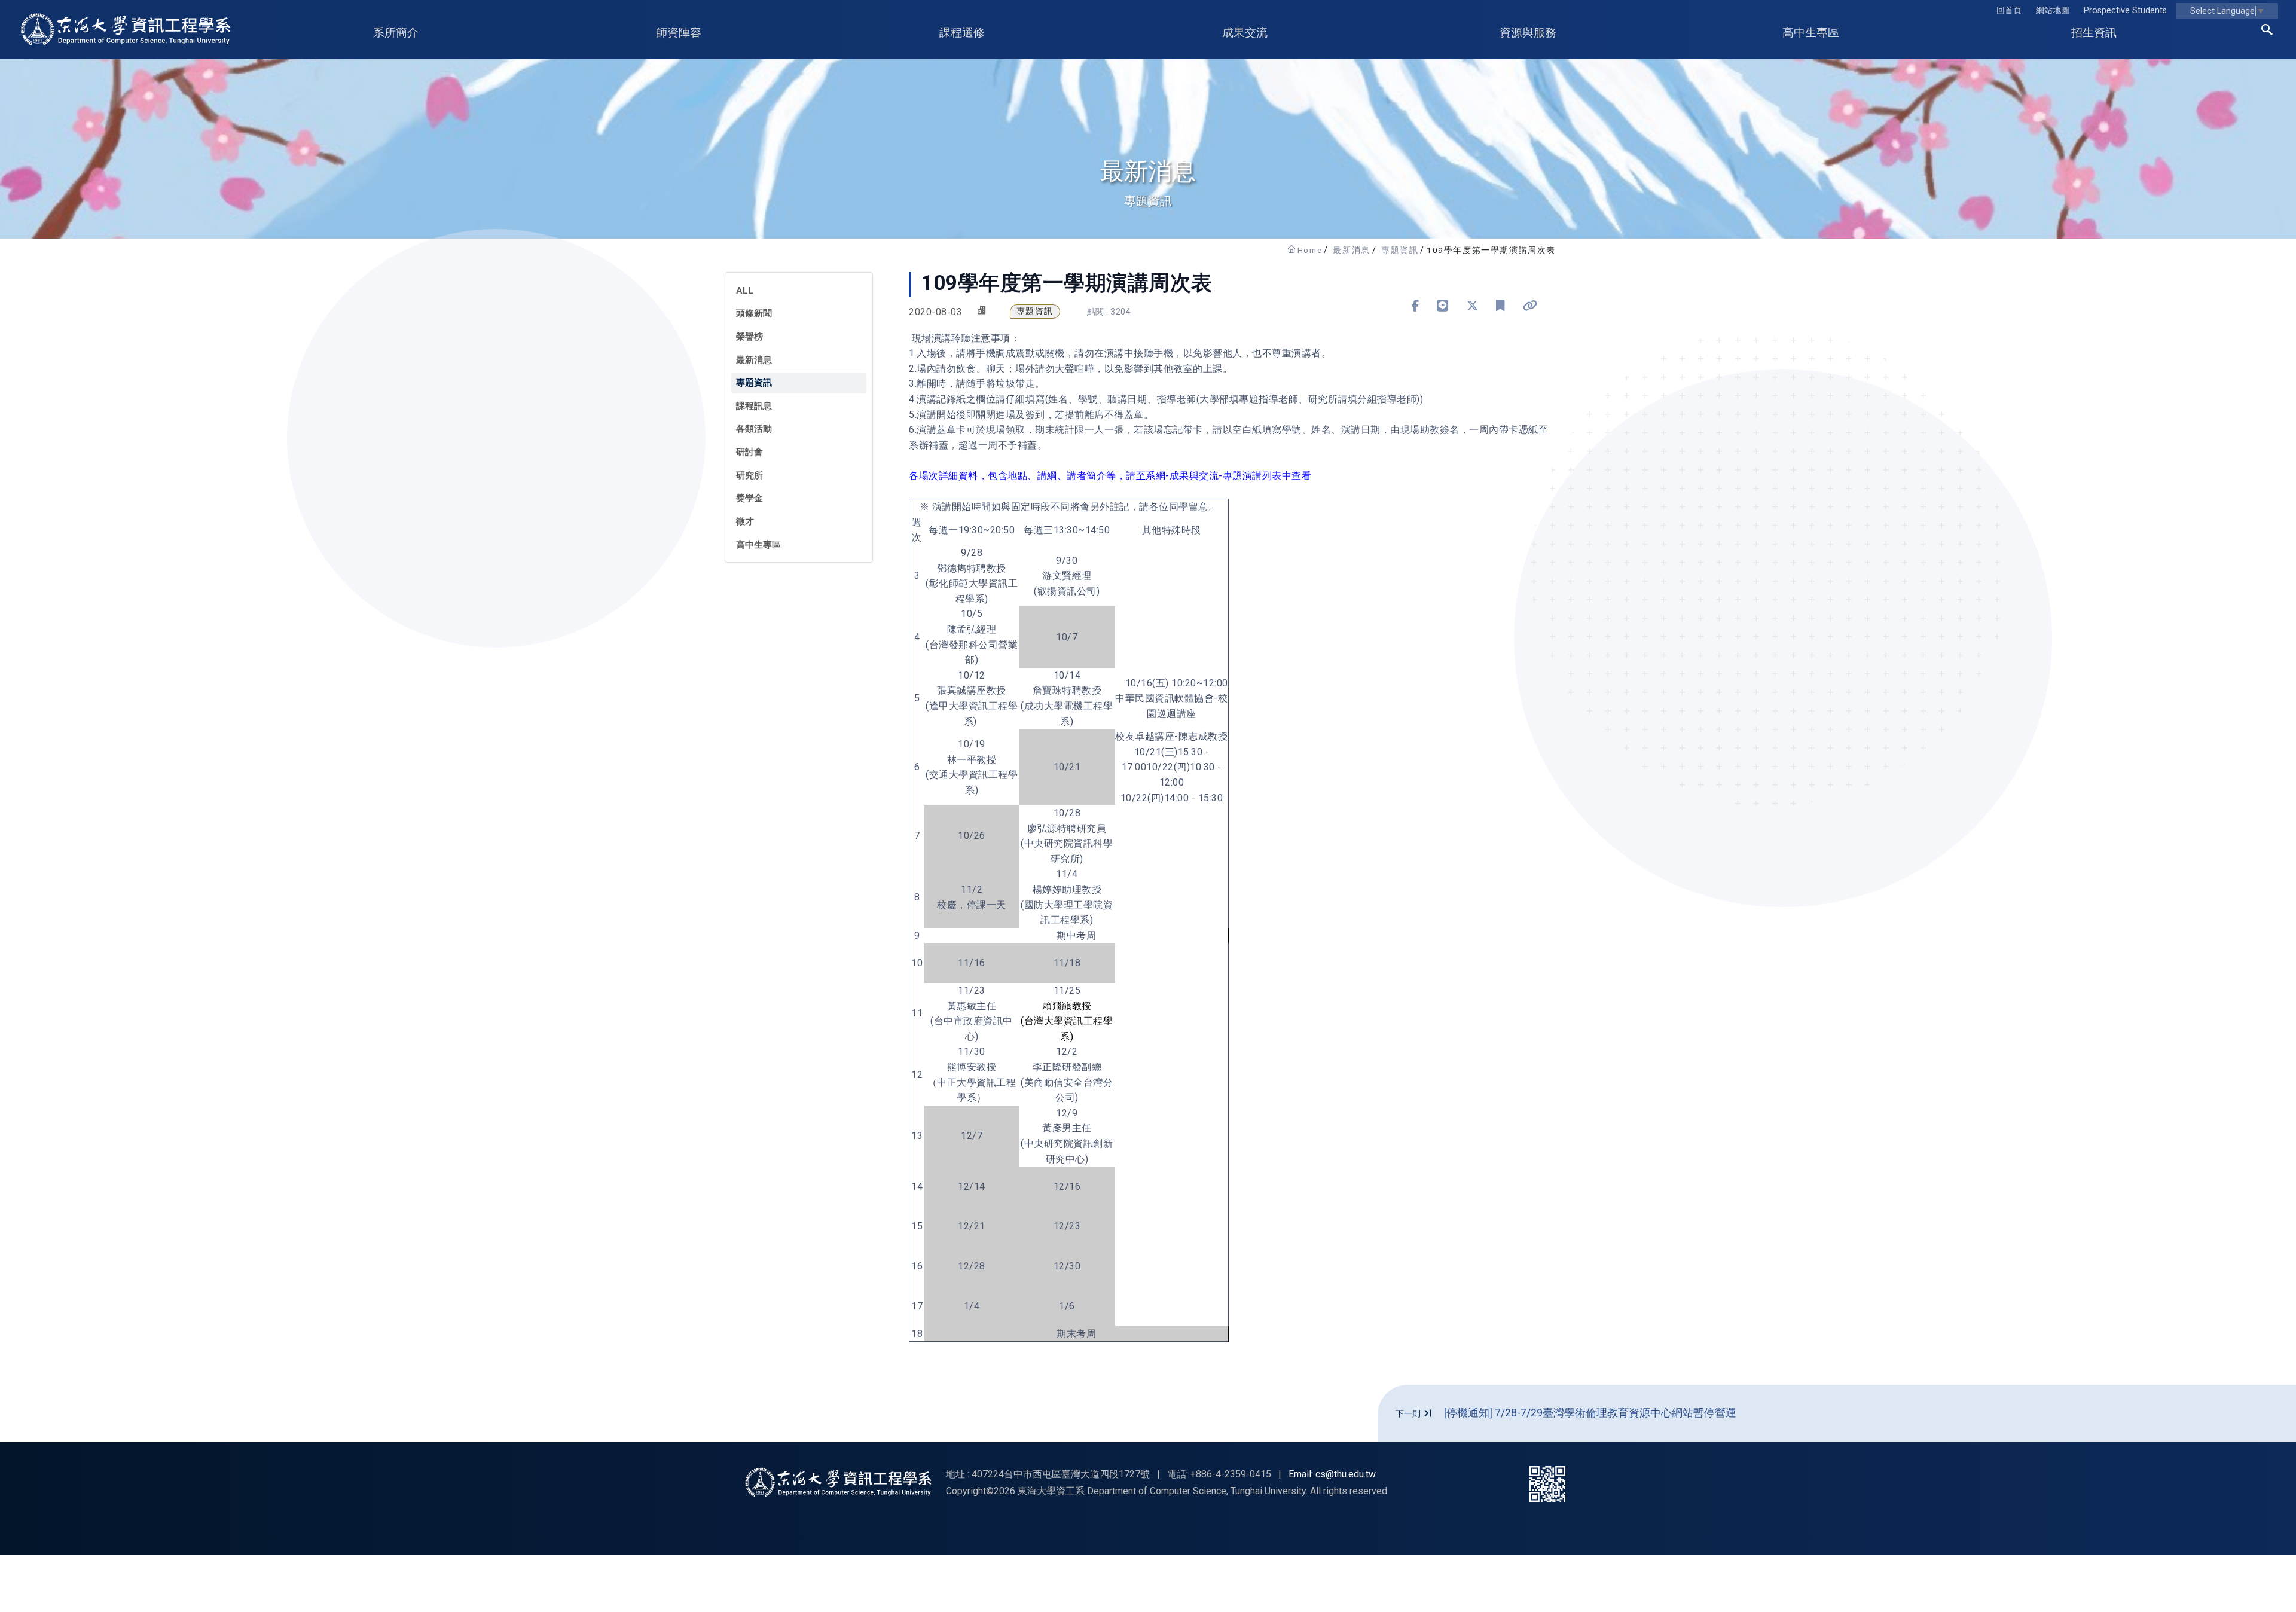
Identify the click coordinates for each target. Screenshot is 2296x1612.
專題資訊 (1400, 250)
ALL (745, 291)
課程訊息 (754, 406)
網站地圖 (2053, 10)
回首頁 (2009, 10)
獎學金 (749, 498)
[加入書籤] (1500, 306)
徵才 (745, 521)
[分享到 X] (1473, 306)
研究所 (749, 475)
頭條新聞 (754, 313)
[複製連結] (1530, 306)
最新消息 (1351, 250)
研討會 (749, 452)
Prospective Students (2125, 10)
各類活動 (754, 429)
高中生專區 (758, 545)
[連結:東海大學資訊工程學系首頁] (838, 1482)
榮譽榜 (749, 337)
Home (1310, 250)
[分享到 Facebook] (1416, 306)
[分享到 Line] (1443, 306)
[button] (2267, 32)
